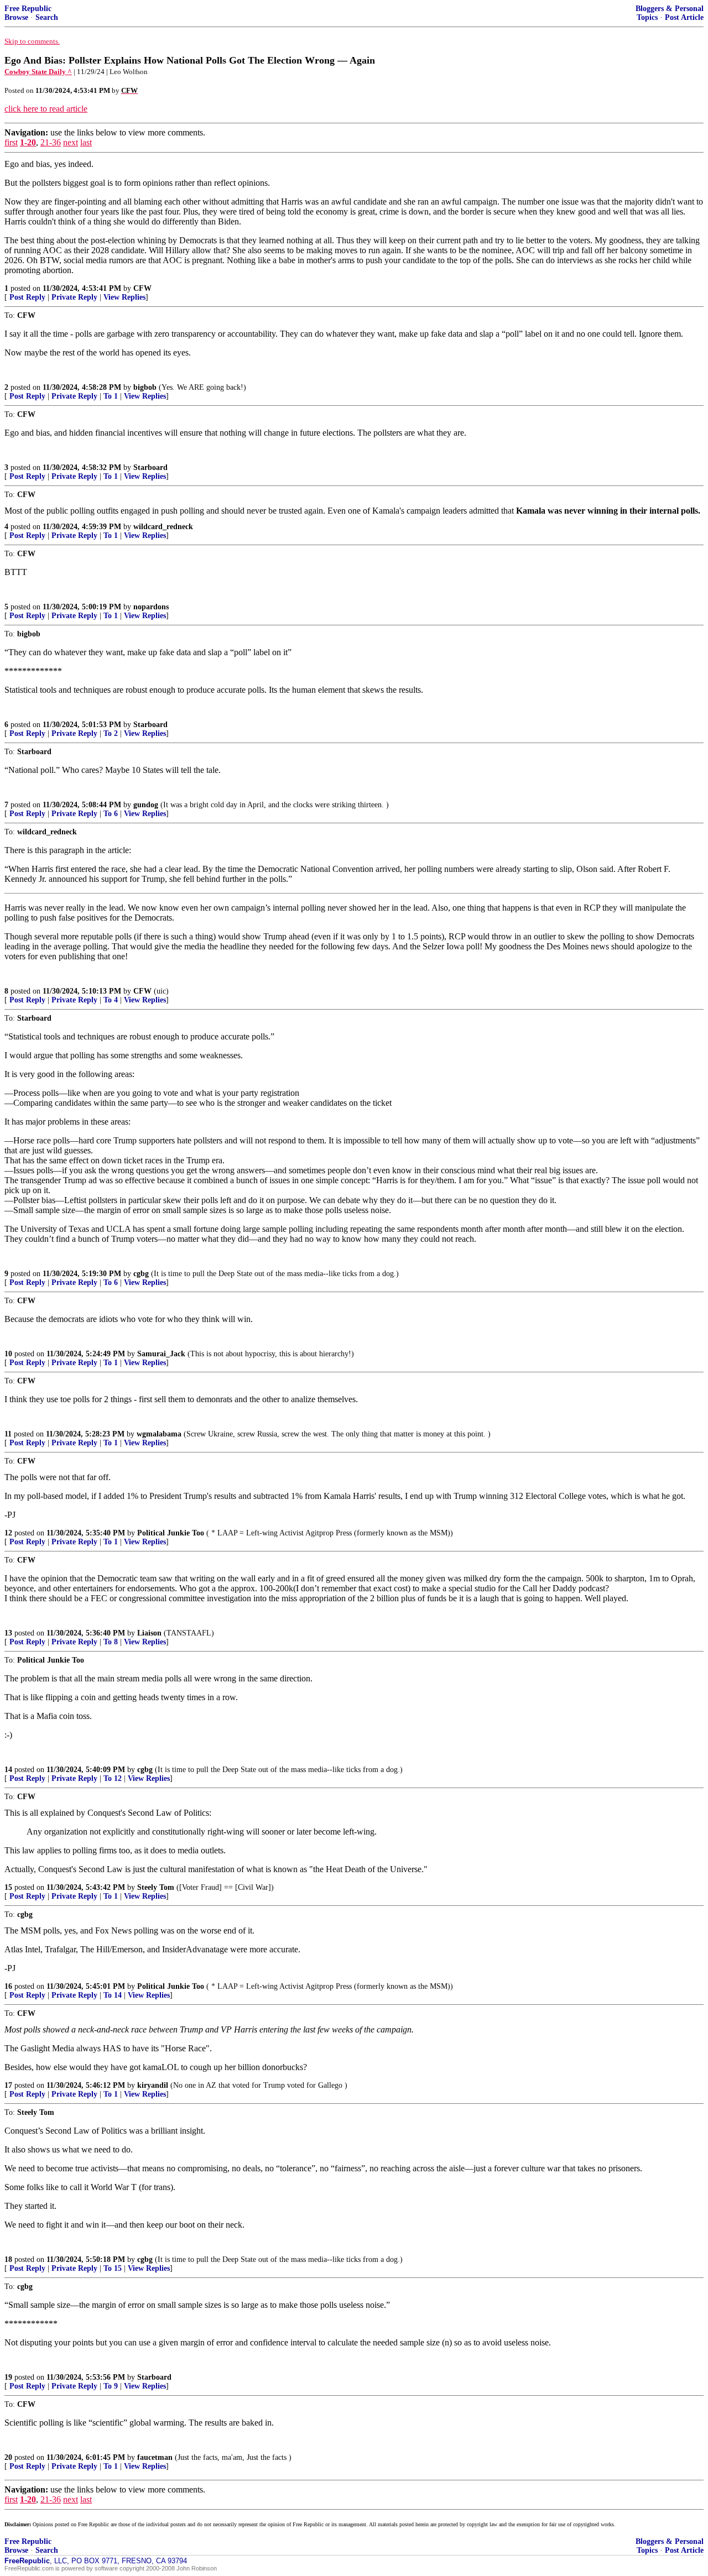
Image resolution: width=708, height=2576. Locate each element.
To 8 (111, 1642)
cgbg (141, 1274)
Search (47, 17)
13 (8, 1633)
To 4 (111, 1000)
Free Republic (28, 9)
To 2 (111, 733)
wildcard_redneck (163, 527)
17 (8, 2085)
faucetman (155, 2457)
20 (8, 2457)
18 (8, 2259)
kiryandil (153, 2085)
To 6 (111, 814)
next (71, 142)
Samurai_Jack (161, 1354)
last (86, 142)
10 (8, 1354)
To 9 (111, 2386)
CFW (142, 288)
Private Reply (74, 297)
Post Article (684, 17)
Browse (16, 17)
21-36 (51, 142)
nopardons (151, 607)
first (11, 142)
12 (8, 1533)
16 (8, 1986)
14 (8, 1770)
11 (8, 1434)
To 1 (111, 396)
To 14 (113, 1995)
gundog (146, 805)
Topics (647, 17)
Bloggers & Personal (670, 9)
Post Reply (27, 297)
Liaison (149, 1633)
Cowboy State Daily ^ (38, 72)
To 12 (113, 1778)
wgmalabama (159, 1434)
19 (8, 2377)
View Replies (124, 297)
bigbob (145, 387)
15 (8, 1887)
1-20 (28, 142)
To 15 (113, 2268)
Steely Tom (156, 1887)
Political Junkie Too (171, 1533)
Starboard (150, 467)
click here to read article (46, 109)
